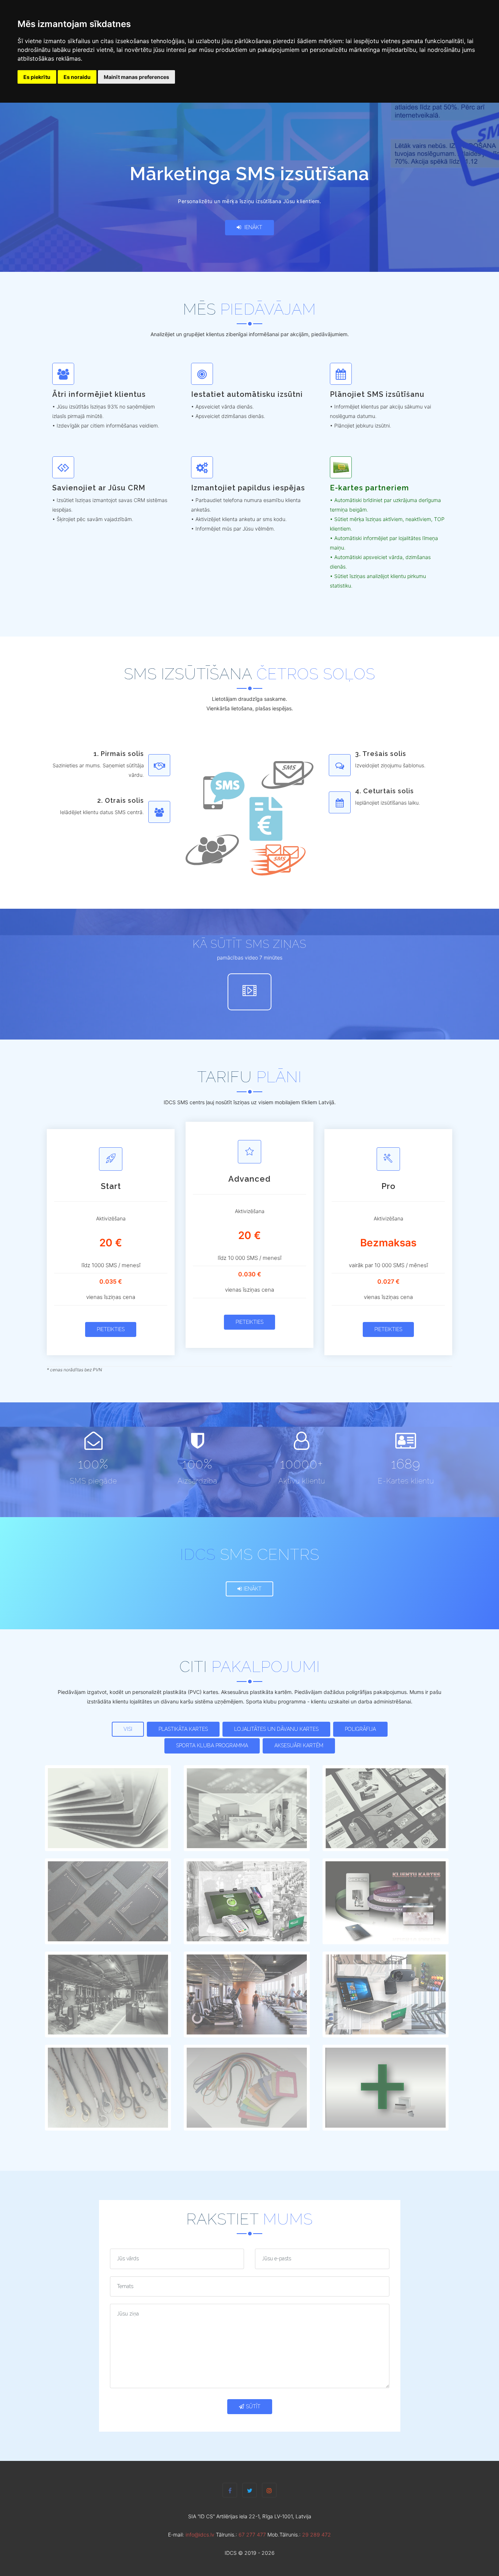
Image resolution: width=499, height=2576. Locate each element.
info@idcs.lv (200, 2535)
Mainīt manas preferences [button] (136, 77)
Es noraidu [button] (77, 77)
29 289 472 (317, 2535)
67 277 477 (252, 2535)
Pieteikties (111, 1329)
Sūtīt (253, 2406)
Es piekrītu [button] (37, 77)
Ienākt (253, 227)
